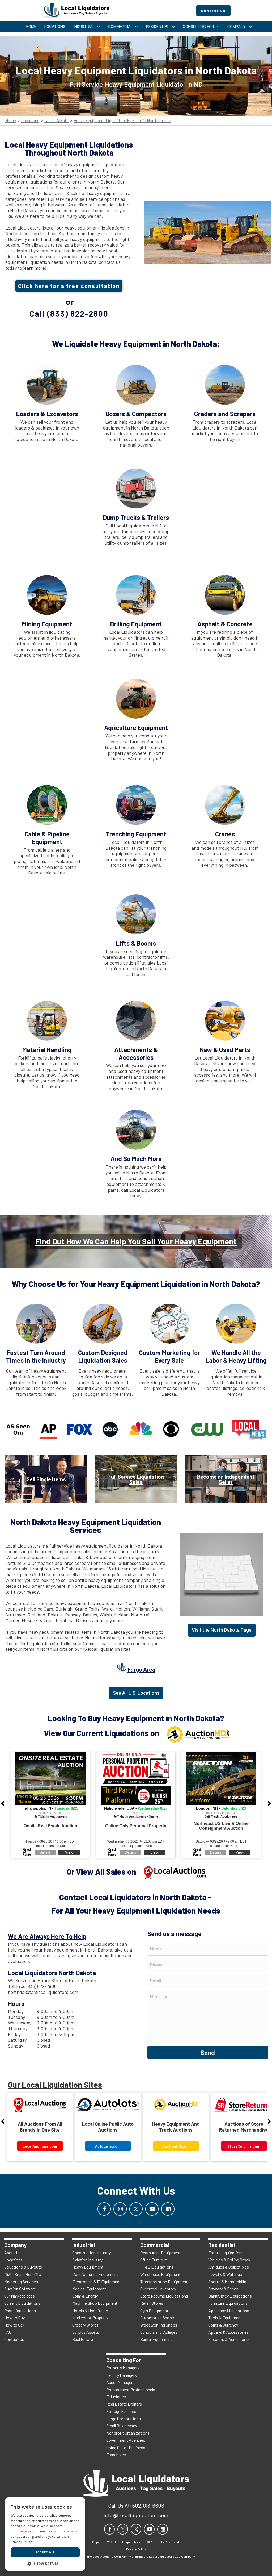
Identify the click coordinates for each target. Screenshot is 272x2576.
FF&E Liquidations (157, 2267)
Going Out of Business (126, 2447)
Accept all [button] (45, 2552)
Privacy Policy (21, 2542)
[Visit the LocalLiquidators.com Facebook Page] (104, 2209)
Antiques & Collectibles (229, 2267)
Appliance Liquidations (229, 2310)
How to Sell (14, 2325)
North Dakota (56, 121)
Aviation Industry (87, 2260)
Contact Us (14, 2339)
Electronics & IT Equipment (97, 2281)
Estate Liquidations (226, 2252)
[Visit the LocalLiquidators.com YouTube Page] (152, 2209)
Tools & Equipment (225, 2318)
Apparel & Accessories (228, 2332)
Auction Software (20, 2289)
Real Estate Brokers (124, 2404)
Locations (30, 121)
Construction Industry (92, 2252)
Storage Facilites (121, 2411)
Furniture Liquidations (228, 2303)
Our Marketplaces (20, 2296)
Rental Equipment (156, 2339)
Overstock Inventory (158, 2289)
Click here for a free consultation (69, 286)
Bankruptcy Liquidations (230, 2296)
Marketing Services (21, 2281)
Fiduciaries (116, 2397)
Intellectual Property (90, 2318)
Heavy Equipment (88, 2267)
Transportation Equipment (164, 2281)
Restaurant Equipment (160, 2252)
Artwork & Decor (223, 2289)
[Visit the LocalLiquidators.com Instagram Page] (120, 2209)
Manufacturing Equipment (95, 2274)
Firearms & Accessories (229, 2339)
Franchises (116, 2455)
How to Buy (14, 2318)
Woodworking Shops (159, 2325)
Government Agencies (126, 2440)
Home (11, 121)
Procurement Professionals (131, 2389)
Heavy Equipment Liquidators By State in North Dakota (122, 121)
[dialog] (45, 2534)
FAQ (8, 2332)
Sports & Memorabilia (227, 2281)
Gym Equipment (154, 2310)
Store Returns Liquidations (164, 2296)
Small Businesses (122, 2426)
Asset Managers (120, 2382)
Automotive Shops (157, 2318)
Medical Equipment (89, 2289)
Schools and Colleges (159, 2332)
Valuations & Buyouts (23, 2267)
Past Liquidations (20, 2310)
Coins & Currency (223, 2325)
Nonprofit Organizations (128, 2433)
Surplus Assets (86, 2332)
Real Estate (83, 2339)
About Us (12, 2252)
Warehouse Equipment (160, 2274)
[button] (45, 2563)
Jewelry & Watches (225, 2274)
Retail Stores (152, 2303)
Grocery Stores (85, 2325)
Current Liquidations (22, 2303)
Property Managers (123, 2368)
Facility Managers (122, 2375)
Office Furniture (154, 2260)
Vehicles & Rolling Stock (229, 2260)
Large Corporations (124, 2418)
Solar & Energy (85, 2296)
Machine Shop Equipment (95, 2303)
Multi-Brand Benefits (23, 2274)
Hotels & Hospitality (90, 2310)
